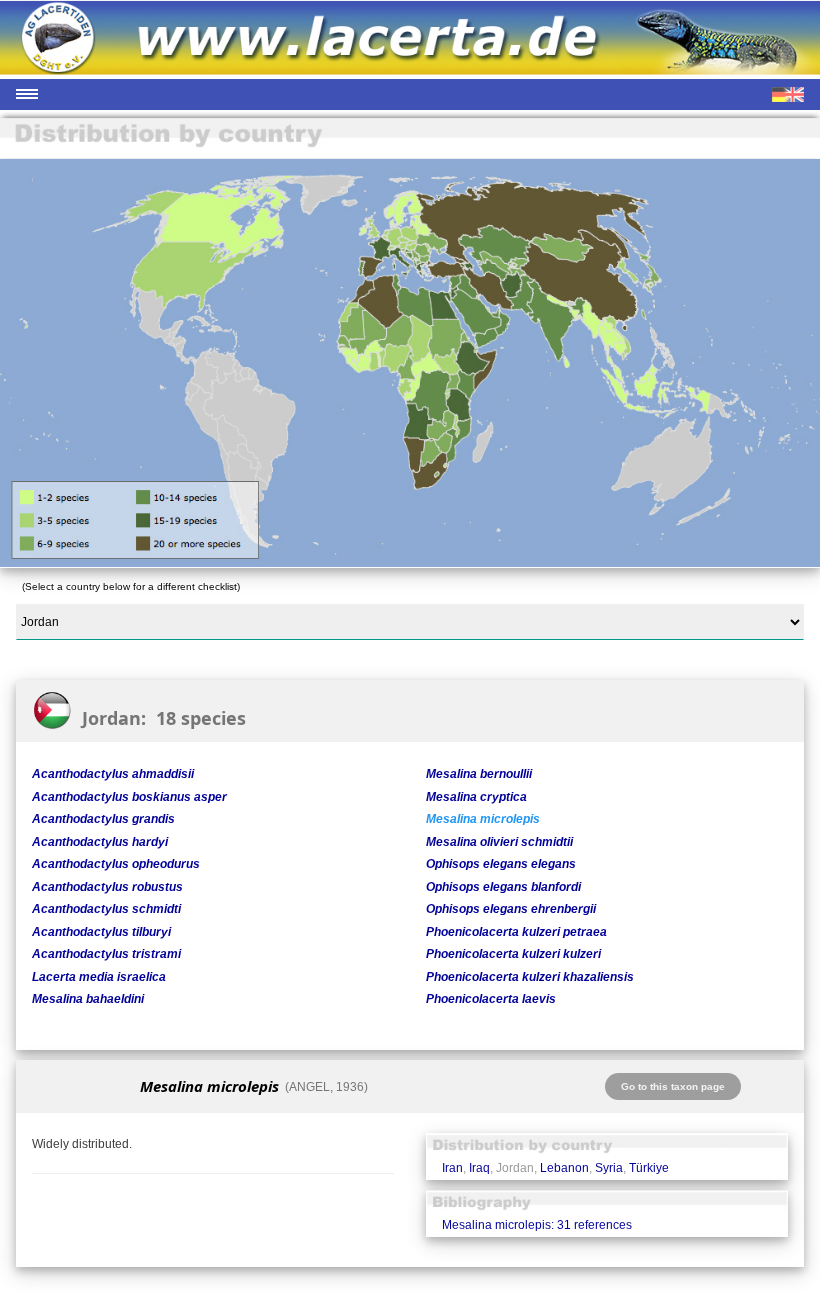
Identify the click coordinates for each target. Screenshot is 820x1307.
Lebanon (564, 1168)
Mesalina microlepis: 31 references (537, 1225)
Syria (609, 1168)
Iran (452, 1168)
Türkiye (649, 1168)
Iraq (479, 1168)
